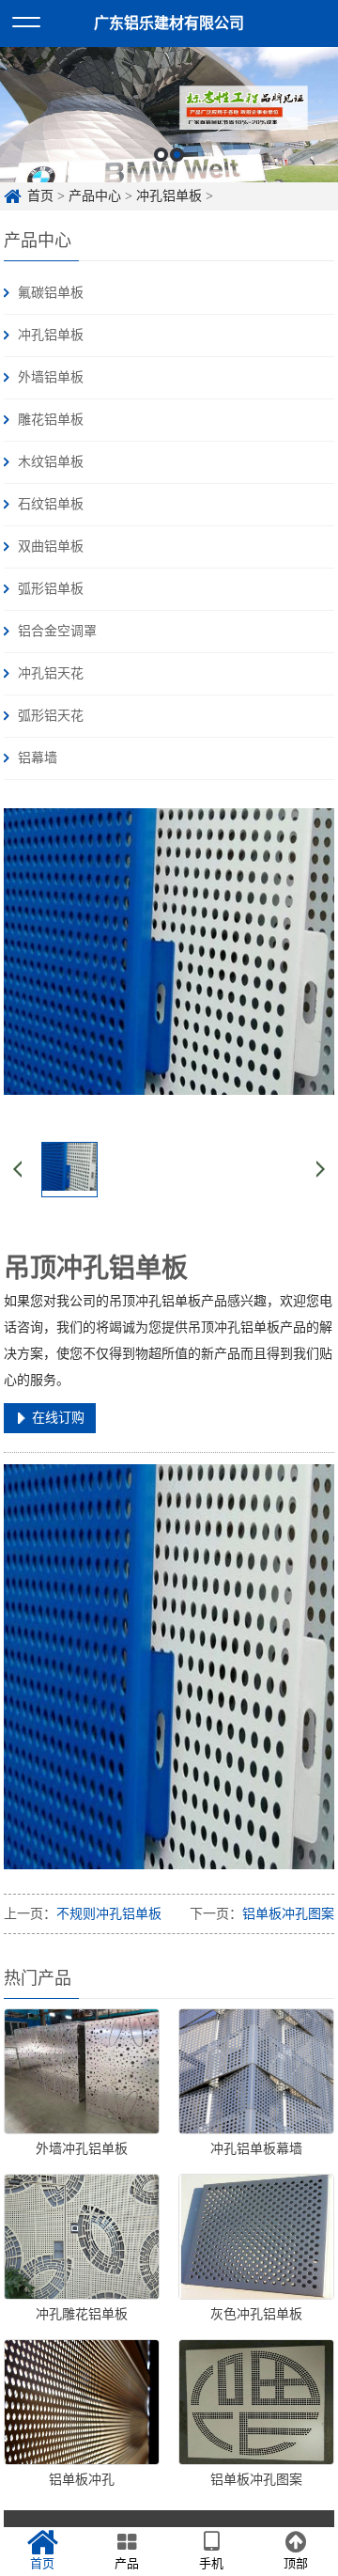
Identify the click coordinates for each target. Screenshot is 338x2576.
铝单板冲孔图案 (288, 1914)
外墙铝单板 (51, 377)
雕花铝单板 (51, 420)
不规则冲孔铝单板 (109, 1914)
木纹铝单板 (51, 462)
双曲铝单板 (51, 546)
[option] (169, 115)
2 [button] (177, 155)
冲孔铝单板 (169, 196)
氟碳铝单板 (51, 293)
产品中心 (95, 196)
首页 (40, 196)
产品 (127, 2563)
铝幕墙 (38, 758)
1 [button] (161, 155)
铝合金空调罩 (57, 631)
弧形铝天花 (51, 716)
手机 (211, 2563)
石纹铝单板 (51, 504)
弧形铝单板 (51, 589)
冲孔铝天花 (51, 673)
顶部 (296, 2563)
